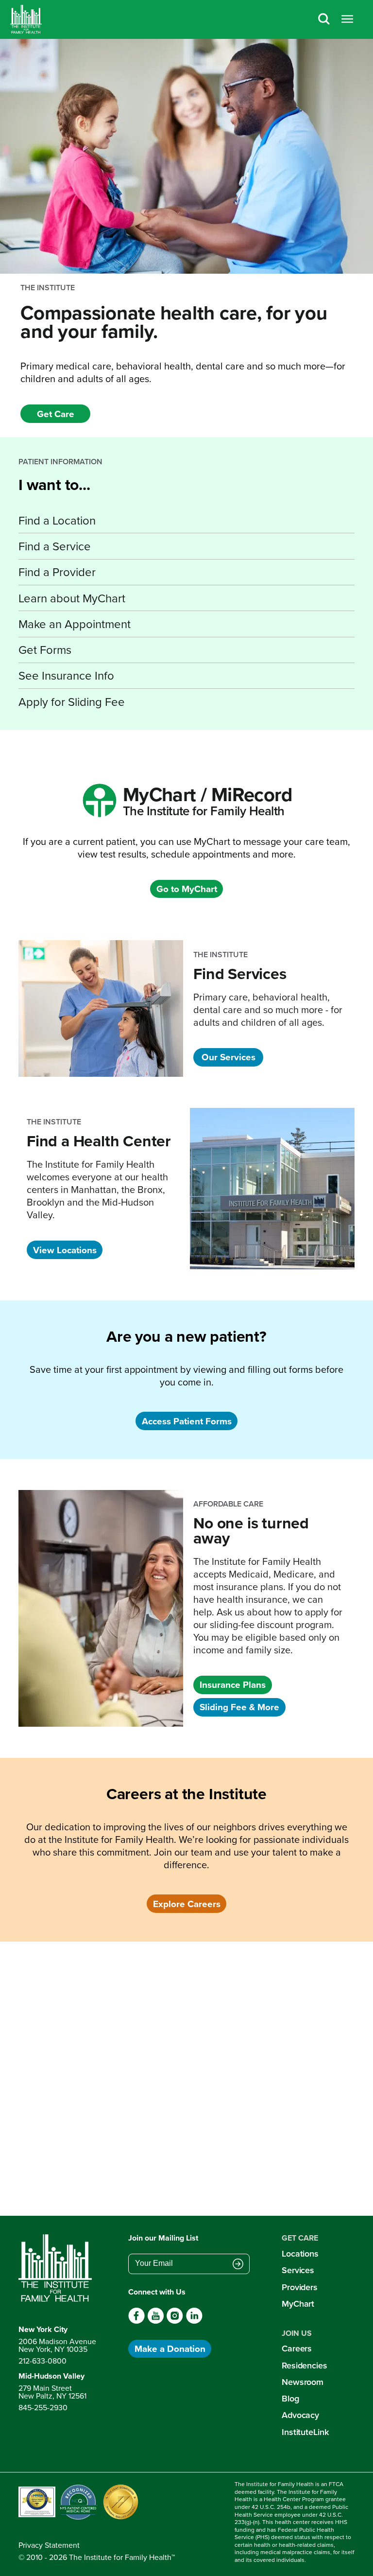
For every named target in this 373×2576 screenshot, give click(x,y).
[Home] (26, 19)
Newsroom (303, 2382)
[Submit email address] (238, 2264)
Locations (300, 2253)
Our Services (229, 1057)
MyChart (298, 2304)
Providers (300, 2287)
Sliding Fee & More (239, 1707)
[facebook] (137, 2321)
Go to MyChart (187, 889)
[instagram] (175, 2321)
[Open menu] (347, 19)
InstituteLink (305, 2432)
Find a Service (55, 546)
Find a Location (57, 520)
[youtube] (156, 2321)
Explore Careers (187, 1904)
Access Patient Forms (187, 1421)
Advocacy (300, 2415)
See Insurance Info (66, 675)
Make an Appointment (75, 624)
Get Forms (45, 649)
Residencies (305, 2365)
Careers (297, 2348)
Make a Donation (170, 2348)
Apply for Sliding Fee (72, 701)
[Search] (324, 19)
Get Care (56, 414)
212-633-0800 (42, 2361)
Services (298, 2270)
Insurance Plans (233, 1684)
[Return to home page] (57, 2268)
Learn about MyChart (72, 598)
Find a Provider (57, 572)
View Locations (65, 1250)
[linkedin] (194, 2321)
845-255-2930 (43, 2407)
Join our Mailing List (163, 2238)
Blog (290, 2398)
